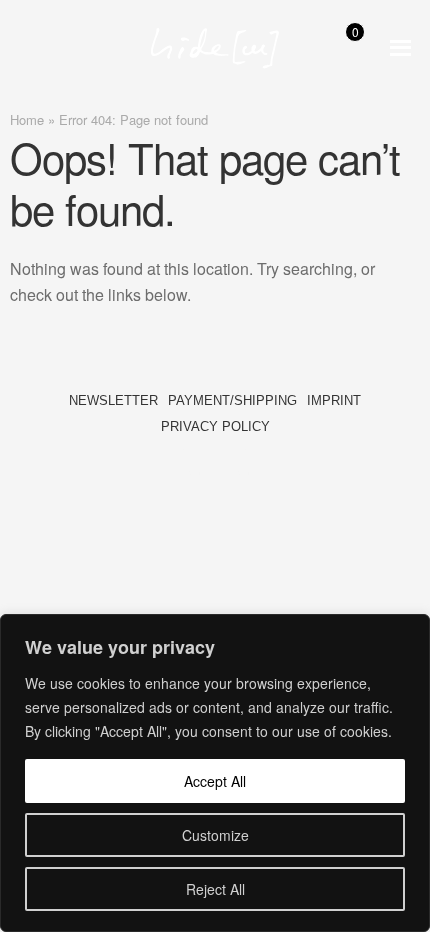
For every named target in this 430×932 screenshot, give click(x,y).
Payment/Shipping (232, 400)
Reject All (215, 889)
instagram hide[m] (239, 461)
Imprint (334, 400)
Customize (215, 835)
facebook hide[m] (190, 461)
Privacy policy (215, 426)
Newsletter (113, 400)
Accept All (215, 781)
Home (27, 119)
